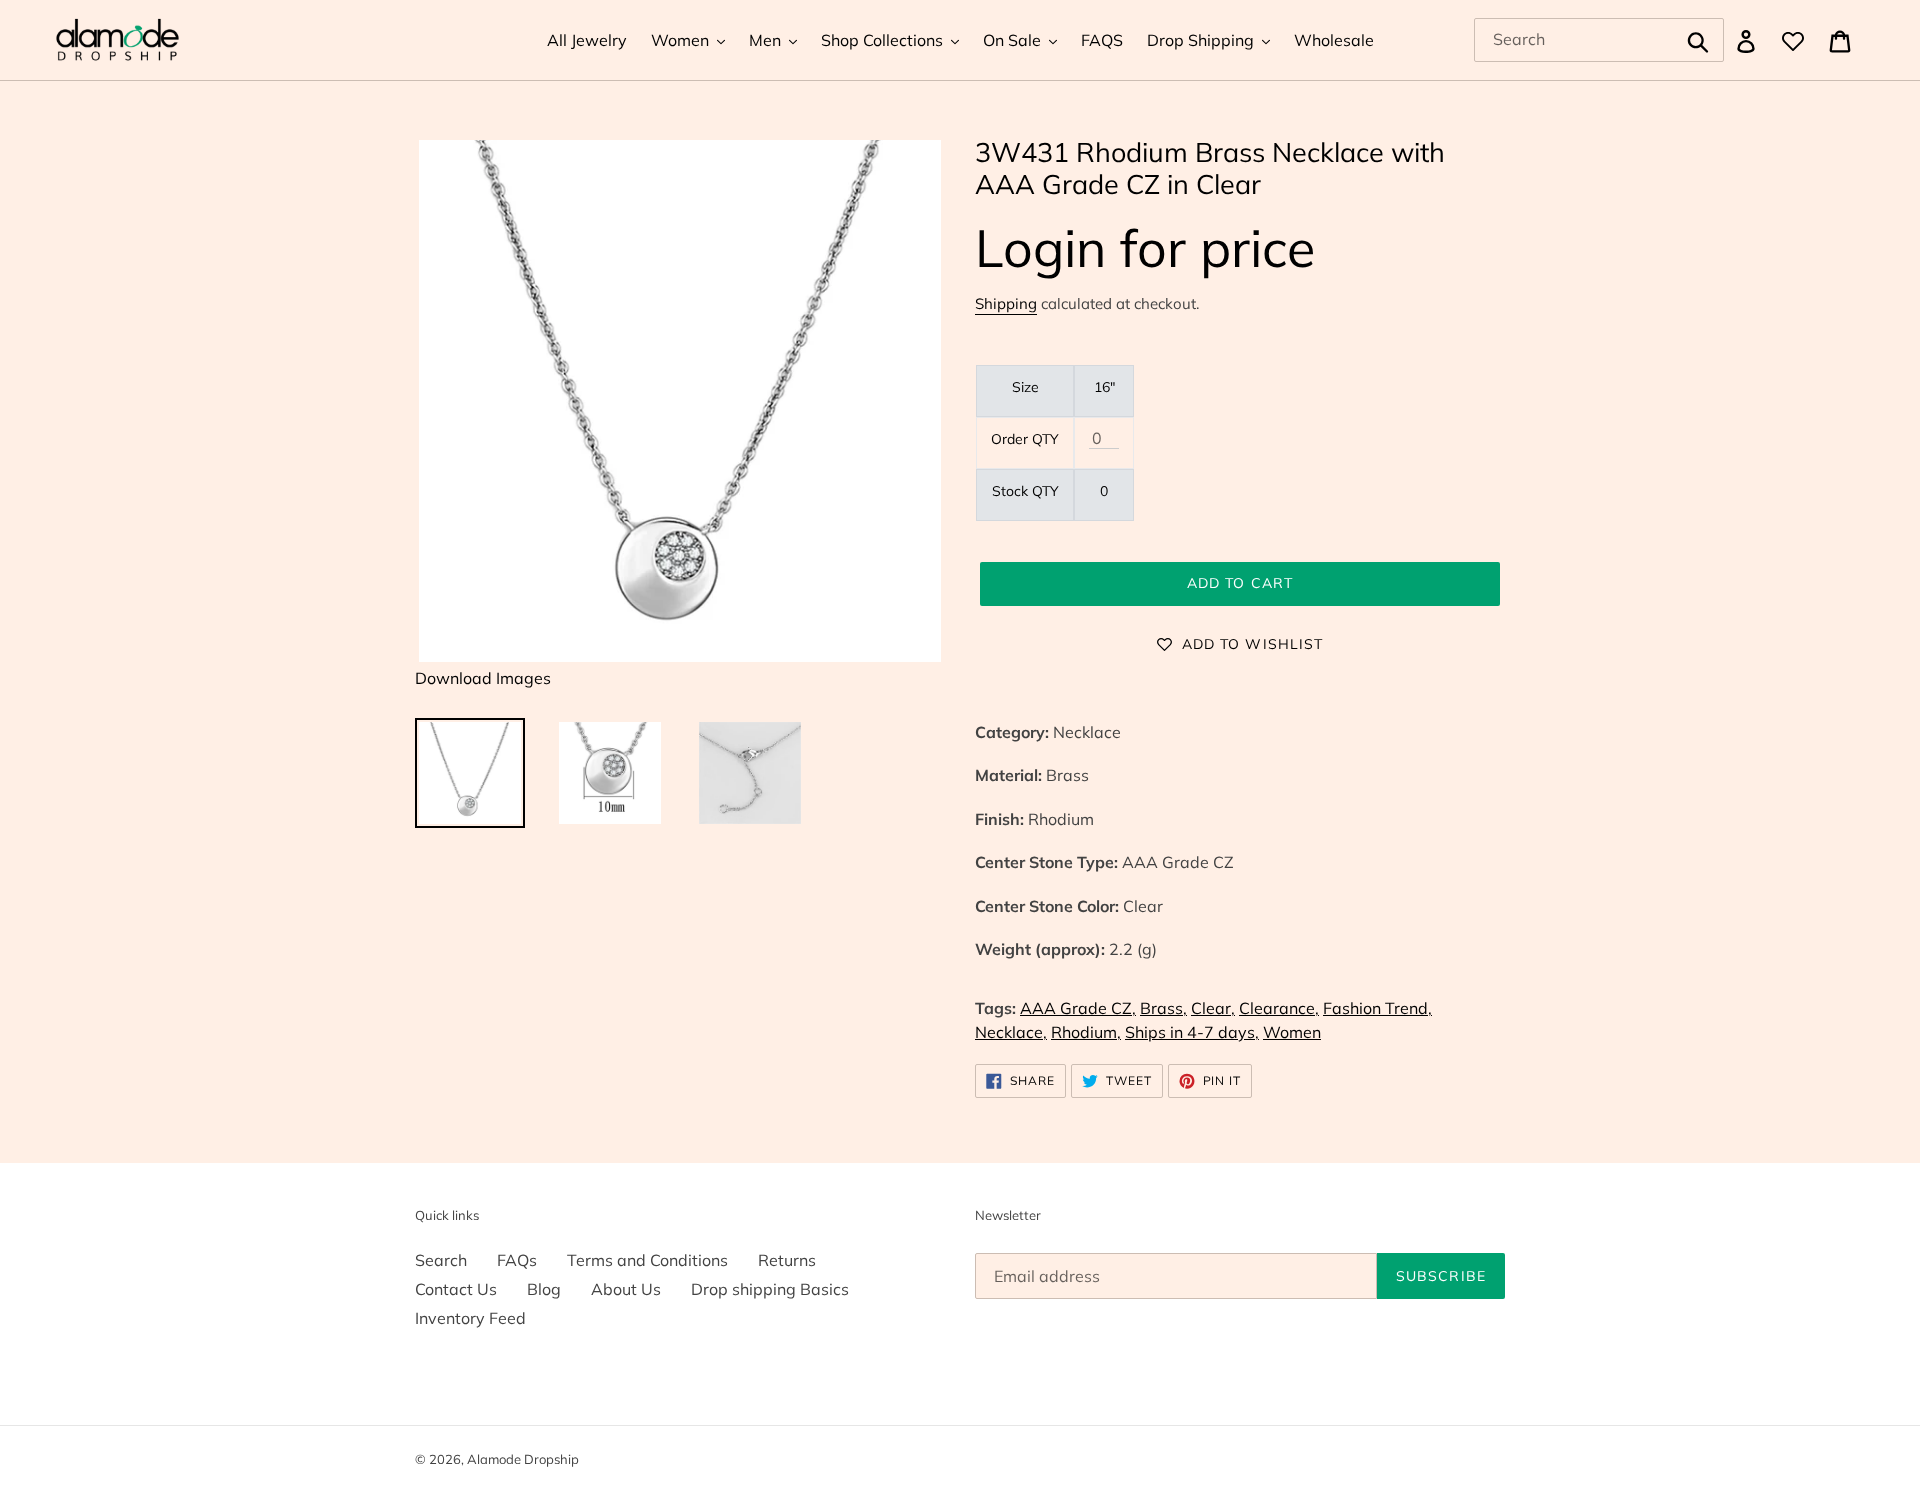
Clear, (1213, 1008)
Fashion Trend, (1377, 1008)
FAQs (517, 1260)
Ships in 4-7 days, (1192, 1032)
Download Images (483, 678)
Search (441, 1260)
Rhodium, (1086, 1032)
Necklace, (1011, 1032)
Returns (787, 1260)
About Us (626, 1289)
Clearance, (1279, 1008)
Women (1292, 1032)
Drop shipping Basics (770, 1289)
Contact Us (456, 1289)
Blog (544, 1289)
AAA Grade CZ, (1078, 1008)
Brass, (1163, 1008)
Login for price (1145, 247)
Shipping (1006, 303)
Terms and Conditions (647, 1260)
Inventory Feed (470, 1318)
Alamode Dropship (523, 1459)
